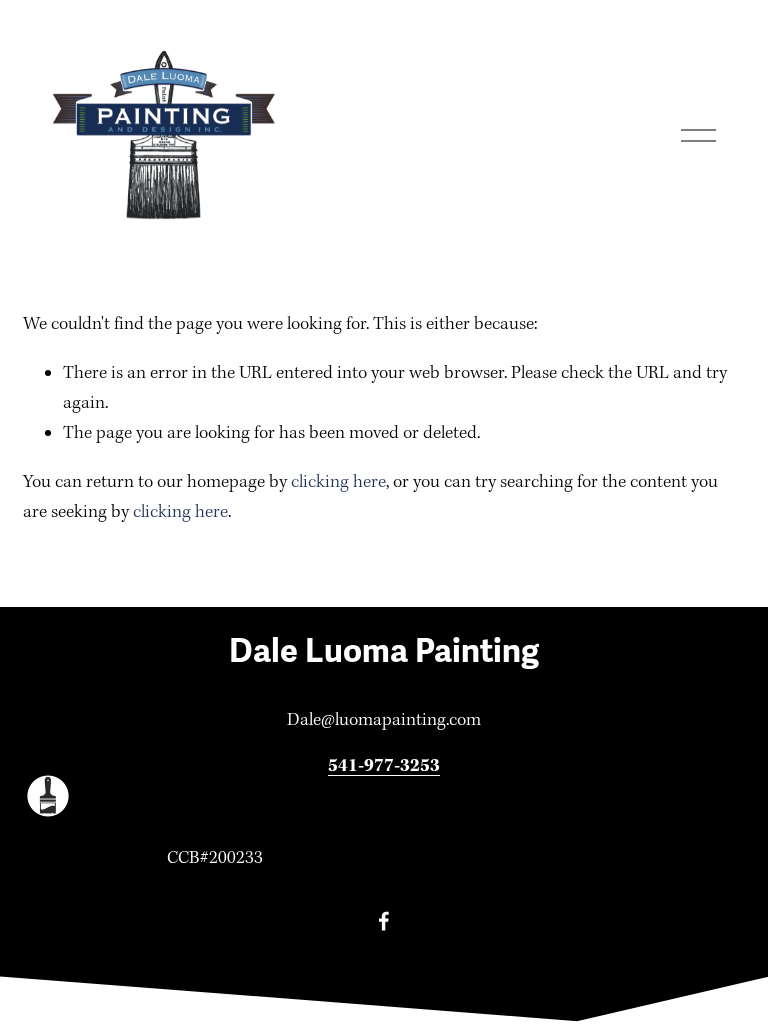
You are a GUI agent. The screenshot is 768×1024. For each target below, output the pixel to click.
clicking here (338, 482)
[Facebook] (384, 921)
